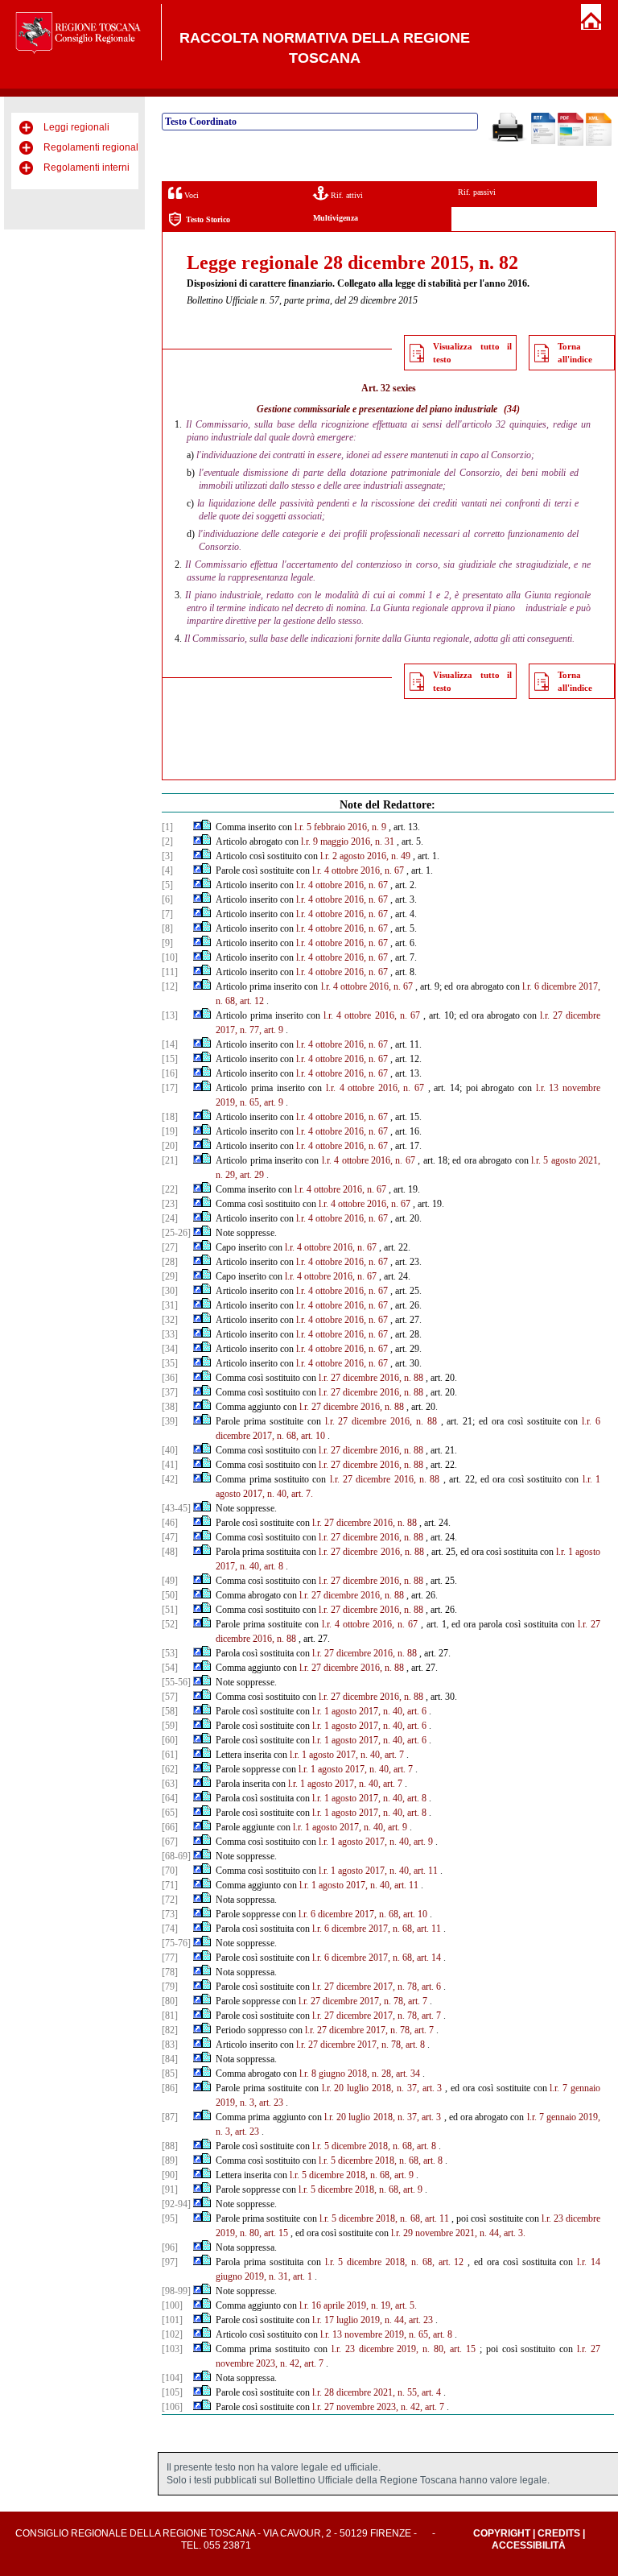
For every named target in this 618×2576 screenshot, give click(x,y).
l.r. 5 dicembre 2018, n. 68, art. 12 (395, 2262)
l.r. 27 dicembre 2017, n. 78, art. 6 (377, 1987)
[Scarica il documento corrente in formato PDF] (571, 143)
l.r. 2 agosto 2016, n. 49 (365, 856)
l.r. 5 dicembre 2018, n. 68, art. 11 (384, 2218)
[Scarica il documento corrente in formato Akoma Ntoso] (599, 143)
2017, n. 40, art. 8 (249, 1566)
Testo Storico (208, 219)
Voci (190, 195)
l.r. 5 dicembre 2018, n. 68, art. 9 (352, 2175)
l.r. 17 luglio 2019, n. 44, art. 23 (373, 2320)
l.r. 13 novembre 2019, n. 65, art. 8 (386, 2334)
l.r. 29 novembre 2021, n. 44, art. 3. (458, 2233)
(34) (512, 409)
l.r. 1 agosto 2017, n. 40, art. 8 (369, 1798)
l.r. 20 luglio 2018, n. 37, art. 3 (382, 2088)
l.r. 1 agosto (578, 1552)
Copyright (502, 2533)
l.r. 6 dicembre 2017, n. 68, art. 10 (363, 1914)
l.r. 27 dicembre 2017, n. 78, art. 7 (363, 2001)
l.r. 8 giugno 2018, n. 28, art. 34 (360, 2074)
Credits (559, 2533)
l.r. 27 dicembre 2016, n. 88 (371, 1378)
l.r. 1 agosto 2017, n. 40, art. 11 (378, 1871)
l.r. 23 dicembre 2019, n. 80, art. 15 (404, 2349)
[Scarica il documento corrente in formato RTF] (543, 141)
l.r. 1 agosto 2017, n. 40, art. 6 (369, 1711)
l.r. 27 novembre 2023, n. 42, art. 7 (378, 2407)
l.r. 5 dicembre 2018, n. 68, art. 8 (374, 2146)
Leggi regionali (76, 127)
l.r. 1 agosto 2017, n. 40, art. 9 (350, 1827)
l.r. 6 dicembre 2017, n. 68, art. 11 (377, 1929)
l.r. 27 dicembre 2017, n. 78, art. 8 (360, 2045)
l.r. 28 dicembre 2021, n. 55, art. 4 (377, 2392)
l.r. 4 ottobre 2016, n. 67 (358, 870)
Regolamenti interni (87, 167)
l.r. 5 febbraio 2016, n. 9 (340, 827)
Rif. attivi (346, 195)
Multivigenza (336, 218)
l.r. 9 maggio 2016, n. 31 (348, 841)
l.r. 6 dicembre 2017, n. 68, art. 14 (377, 1958)
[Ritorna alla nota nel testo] (198, 827)
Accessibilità (529, 2545)
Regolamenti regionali (92, 147)
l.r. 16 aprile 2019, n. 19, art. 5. (358, 2305)
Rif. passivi (477, 192)
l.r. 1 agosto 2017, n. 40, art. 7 (347, 1755)
